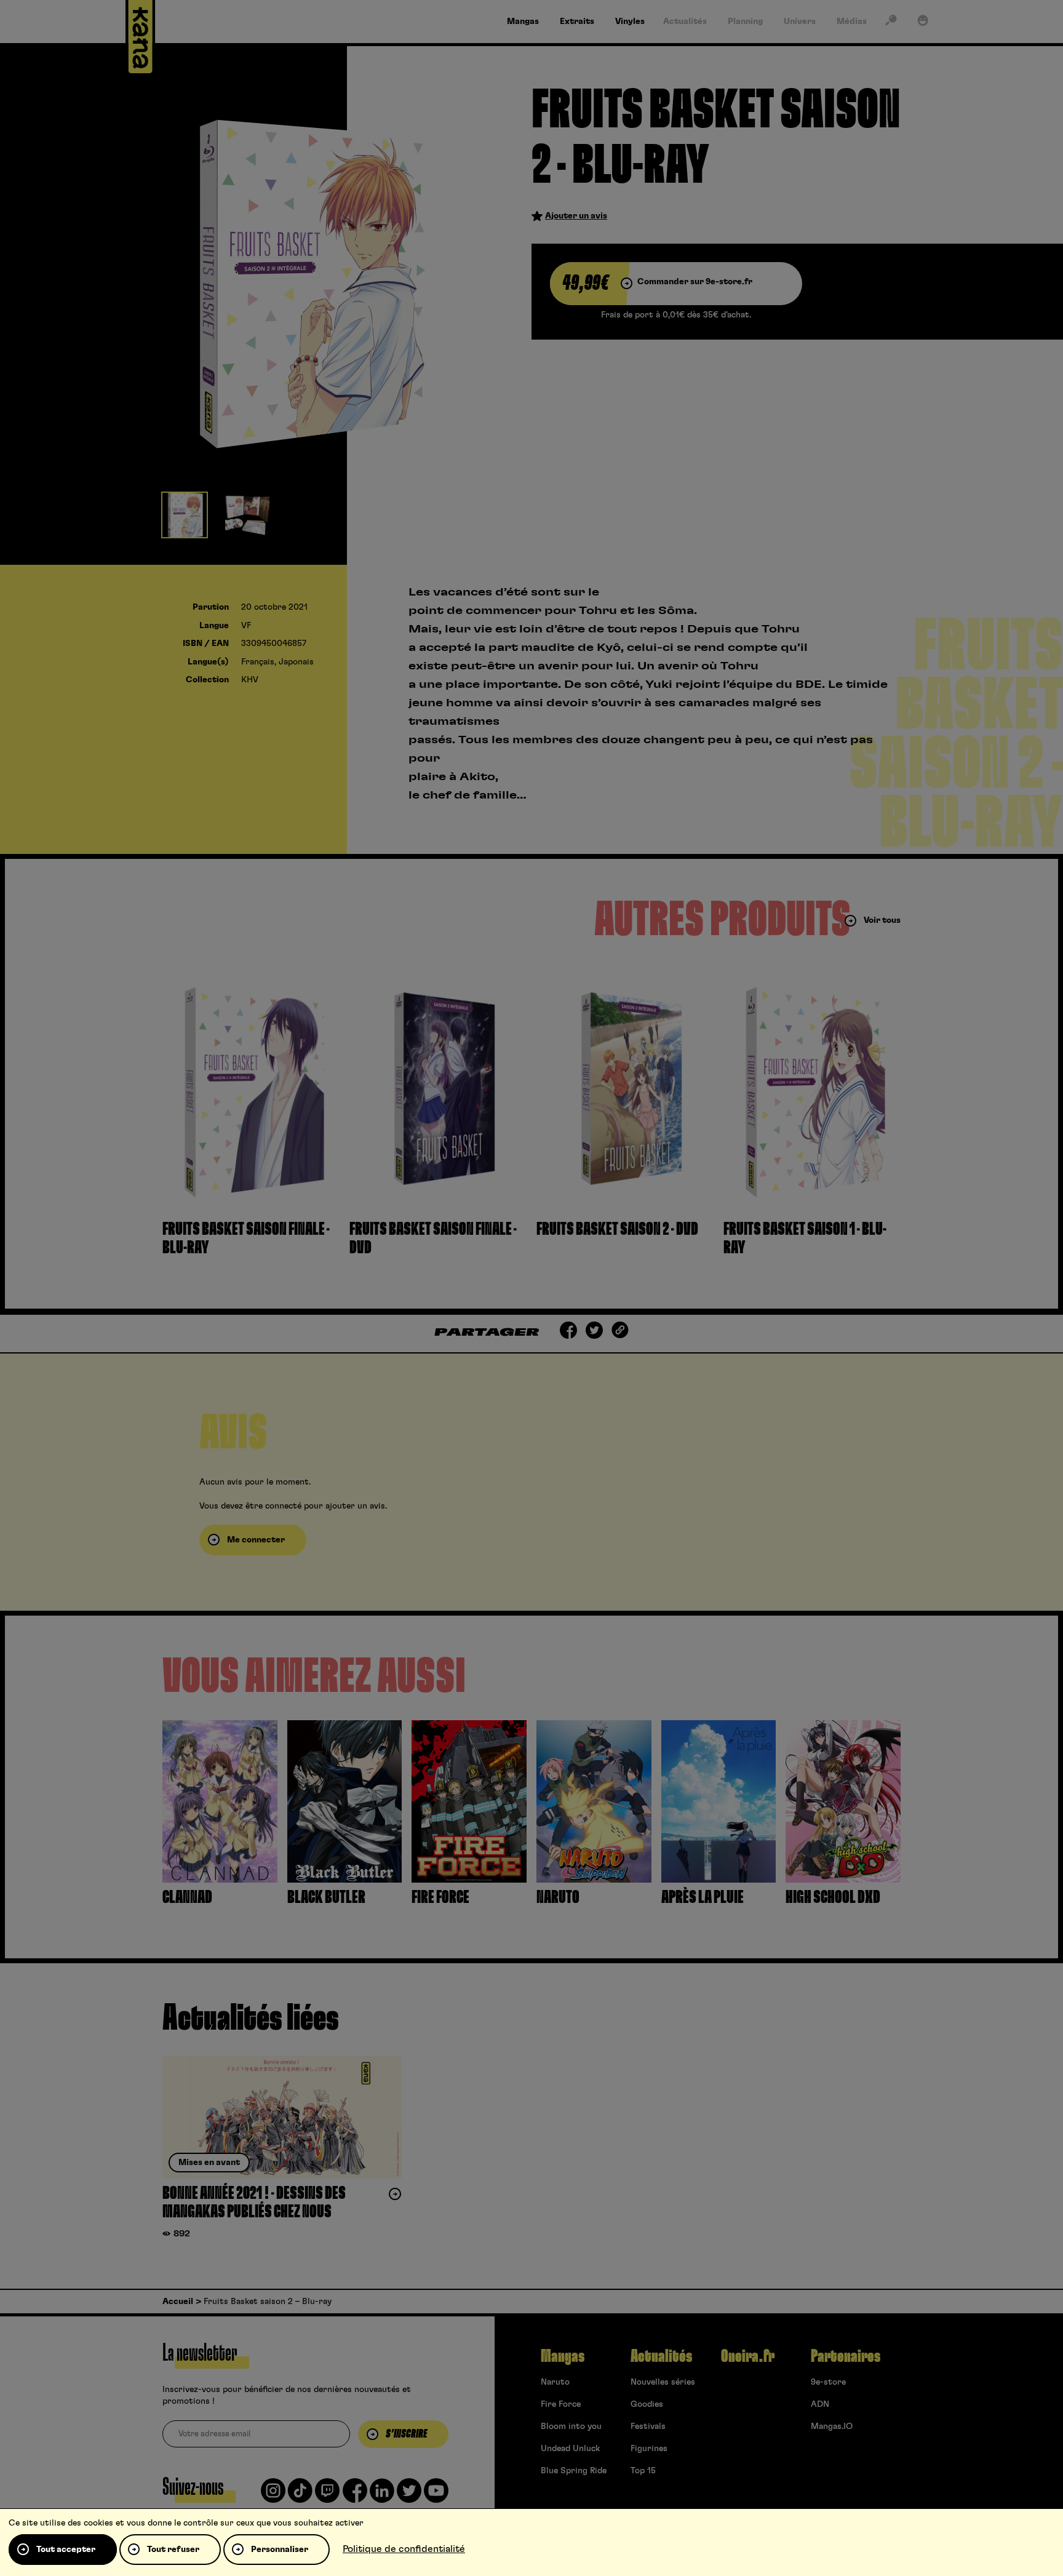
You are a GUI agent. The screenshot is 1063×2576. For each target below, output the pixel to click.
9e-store (828, 2382)
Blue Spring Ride (574, 2471)
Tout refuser (173, 2550)
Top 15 (643, 2471)
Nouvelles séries (663, 2382)
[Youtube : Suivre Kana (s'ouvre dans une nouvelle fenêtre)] (436, 2495)
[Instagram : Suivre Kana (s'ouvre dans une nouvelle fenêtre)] (273, 2495)
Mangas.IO (832, 2426)
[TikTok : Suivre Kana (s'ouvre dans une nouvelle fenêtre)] (300, 2495)
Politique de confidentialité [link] (404, 2549)
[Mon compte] (923, 23)
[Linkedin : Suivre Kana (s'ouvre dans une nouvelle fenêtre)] (382, 2495)
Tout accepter (66, 2550)
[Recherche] (891, 23)
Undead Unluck (570, 2449)
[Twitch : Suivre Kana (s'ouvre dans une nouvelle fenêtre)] (327, 2495)
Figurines (649, 2449)
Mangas (563, 2356)
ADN (820, 2404)
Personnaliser (280, 2550)
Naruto (555, 2382)
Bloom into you (571, 2426)
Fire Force (561, 2404)
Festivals (648, 2426)
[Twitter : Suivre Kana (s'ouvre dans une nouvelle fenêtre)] (409, 2495)
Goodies (647, 2404)
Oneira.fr (748, 2356)
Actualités (661, 2356)
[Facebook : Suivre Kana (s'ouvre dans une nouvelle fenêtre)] (355, 2495)
